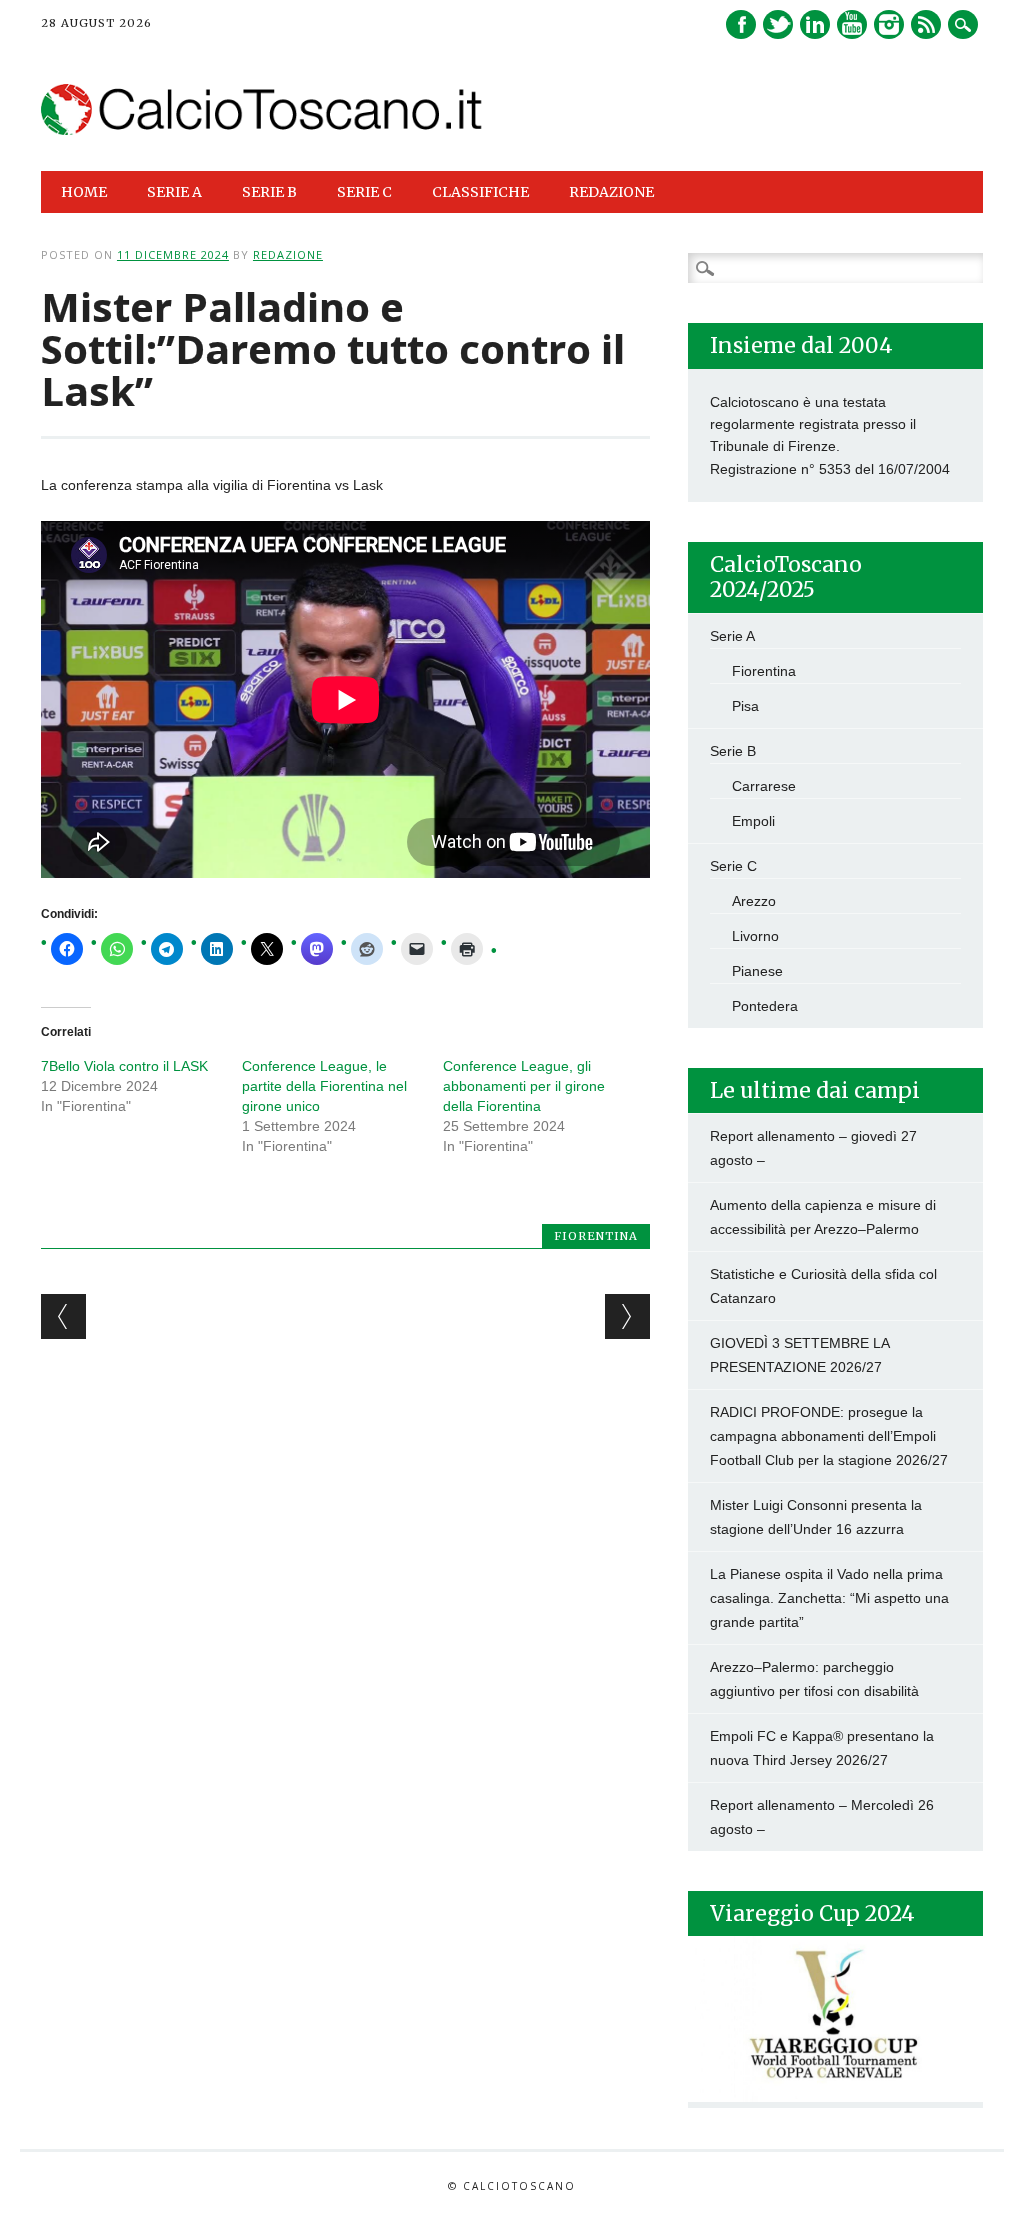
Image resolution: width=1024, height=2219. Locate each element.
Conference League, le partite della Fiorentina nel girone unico (324, 1086)
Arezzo (754, 901)
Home (84, 192)
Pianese (757, 971)
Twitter (778, 24)
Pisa (745, 706)
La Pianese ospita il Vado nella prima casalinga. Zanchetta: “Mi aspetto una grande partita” (829, 1598)
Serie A (732, 636)
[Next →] (627, 1316)
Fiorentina (596, 1236)
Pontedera (765, 1006)
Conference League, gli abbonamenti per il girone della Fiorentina (524, 1086)
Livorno (755, 936)
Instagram (889, 24)
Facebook (741, 24)
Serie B (733, 751)
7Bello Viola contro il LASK (124, 1066)
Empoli (753, 821)
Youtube (852, 24)
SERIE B (269, 192)
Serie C (733, 866)
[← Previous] (63, 1316)
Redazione (611, 192)
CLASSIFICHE (480, 192)
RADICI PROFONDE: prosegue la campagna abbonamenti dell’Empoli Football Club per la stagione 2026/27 (829, 1436)
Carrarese (764, 786)
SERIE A (174, 192)
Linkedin (815, 24)
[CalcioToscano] (262, 130)
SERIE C (364, 192)
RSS (926, 24)
